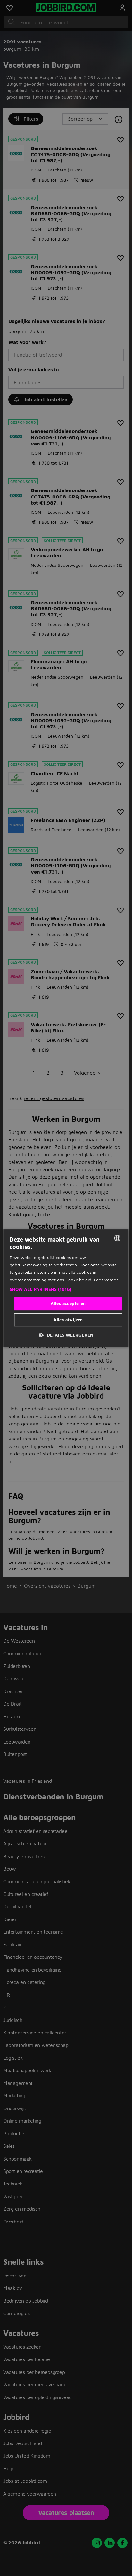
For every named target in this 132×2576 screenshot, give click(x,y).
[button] (66, 1289)
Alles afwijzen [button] (68, 1320)
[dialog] (66, 1288)
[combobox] (118, 1238)
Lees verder (106, 1280)
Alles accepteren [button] (68, 1303)
